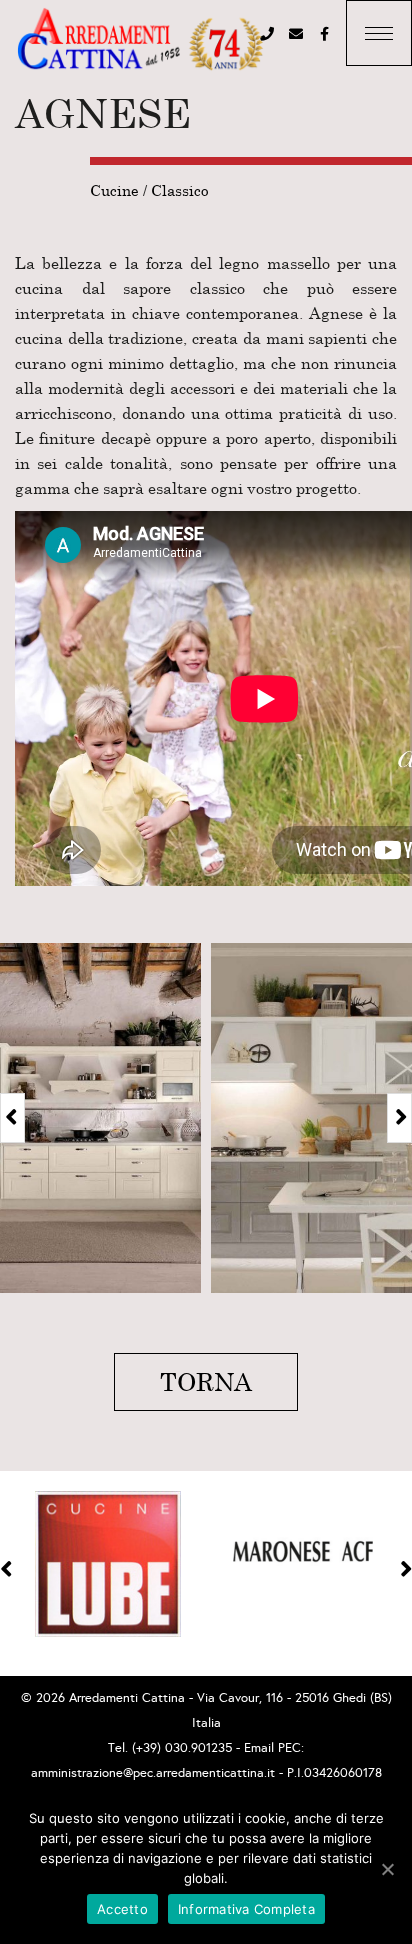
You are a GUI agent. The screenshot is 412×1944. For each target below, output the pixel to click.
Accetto (122, 1909)
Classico (180, 190)
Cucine (114, 190)
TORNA (206, 1381)
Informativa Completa (246, 1909)
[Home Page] (140, 40)
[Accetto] (387, 1869)
